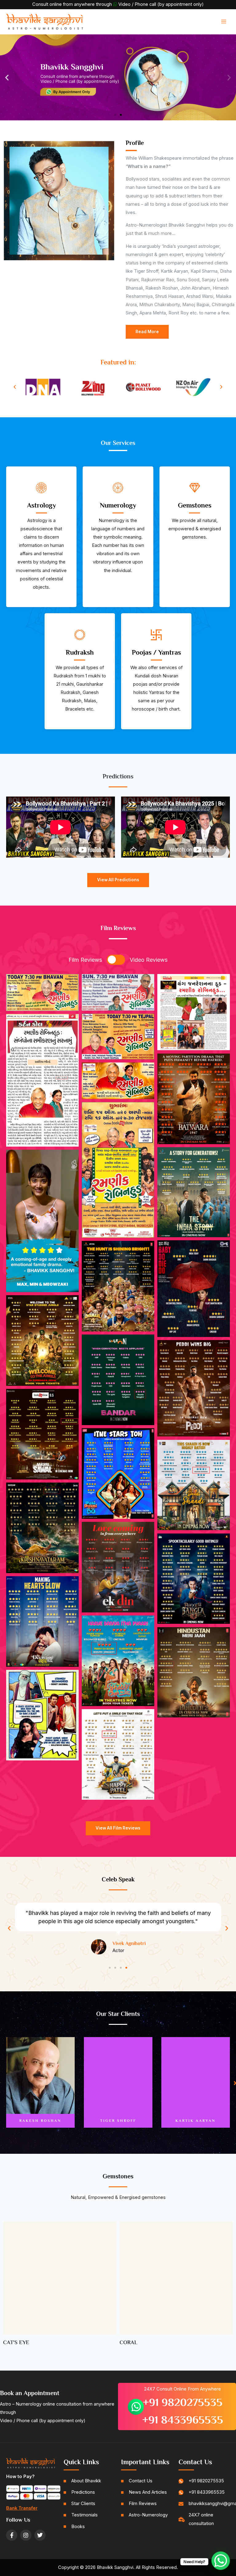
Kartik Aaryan (40, 2121)
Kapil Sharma (118, 2121)
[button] (7, 77)
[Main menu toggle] (224, 21)
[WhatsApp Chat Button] (221, 2561)
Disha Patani (196, 2121)
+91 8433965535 (183, 2412)
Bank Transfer (22, 2501)
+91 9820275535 (183, 2395)
